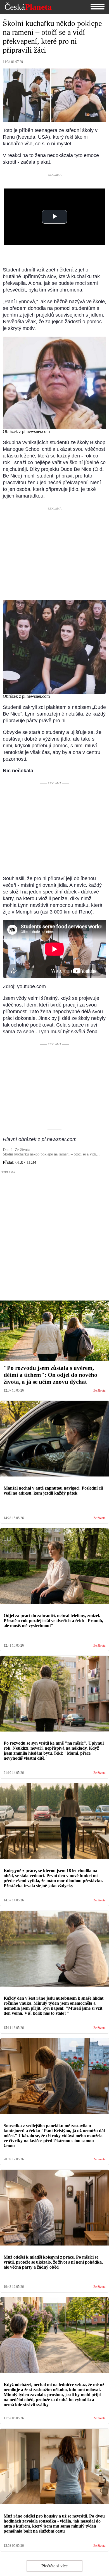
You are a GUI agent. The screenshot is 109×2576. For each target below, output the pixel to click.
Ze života (99, 1391)
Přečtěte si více (54, 2566)
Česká (28, 7)
